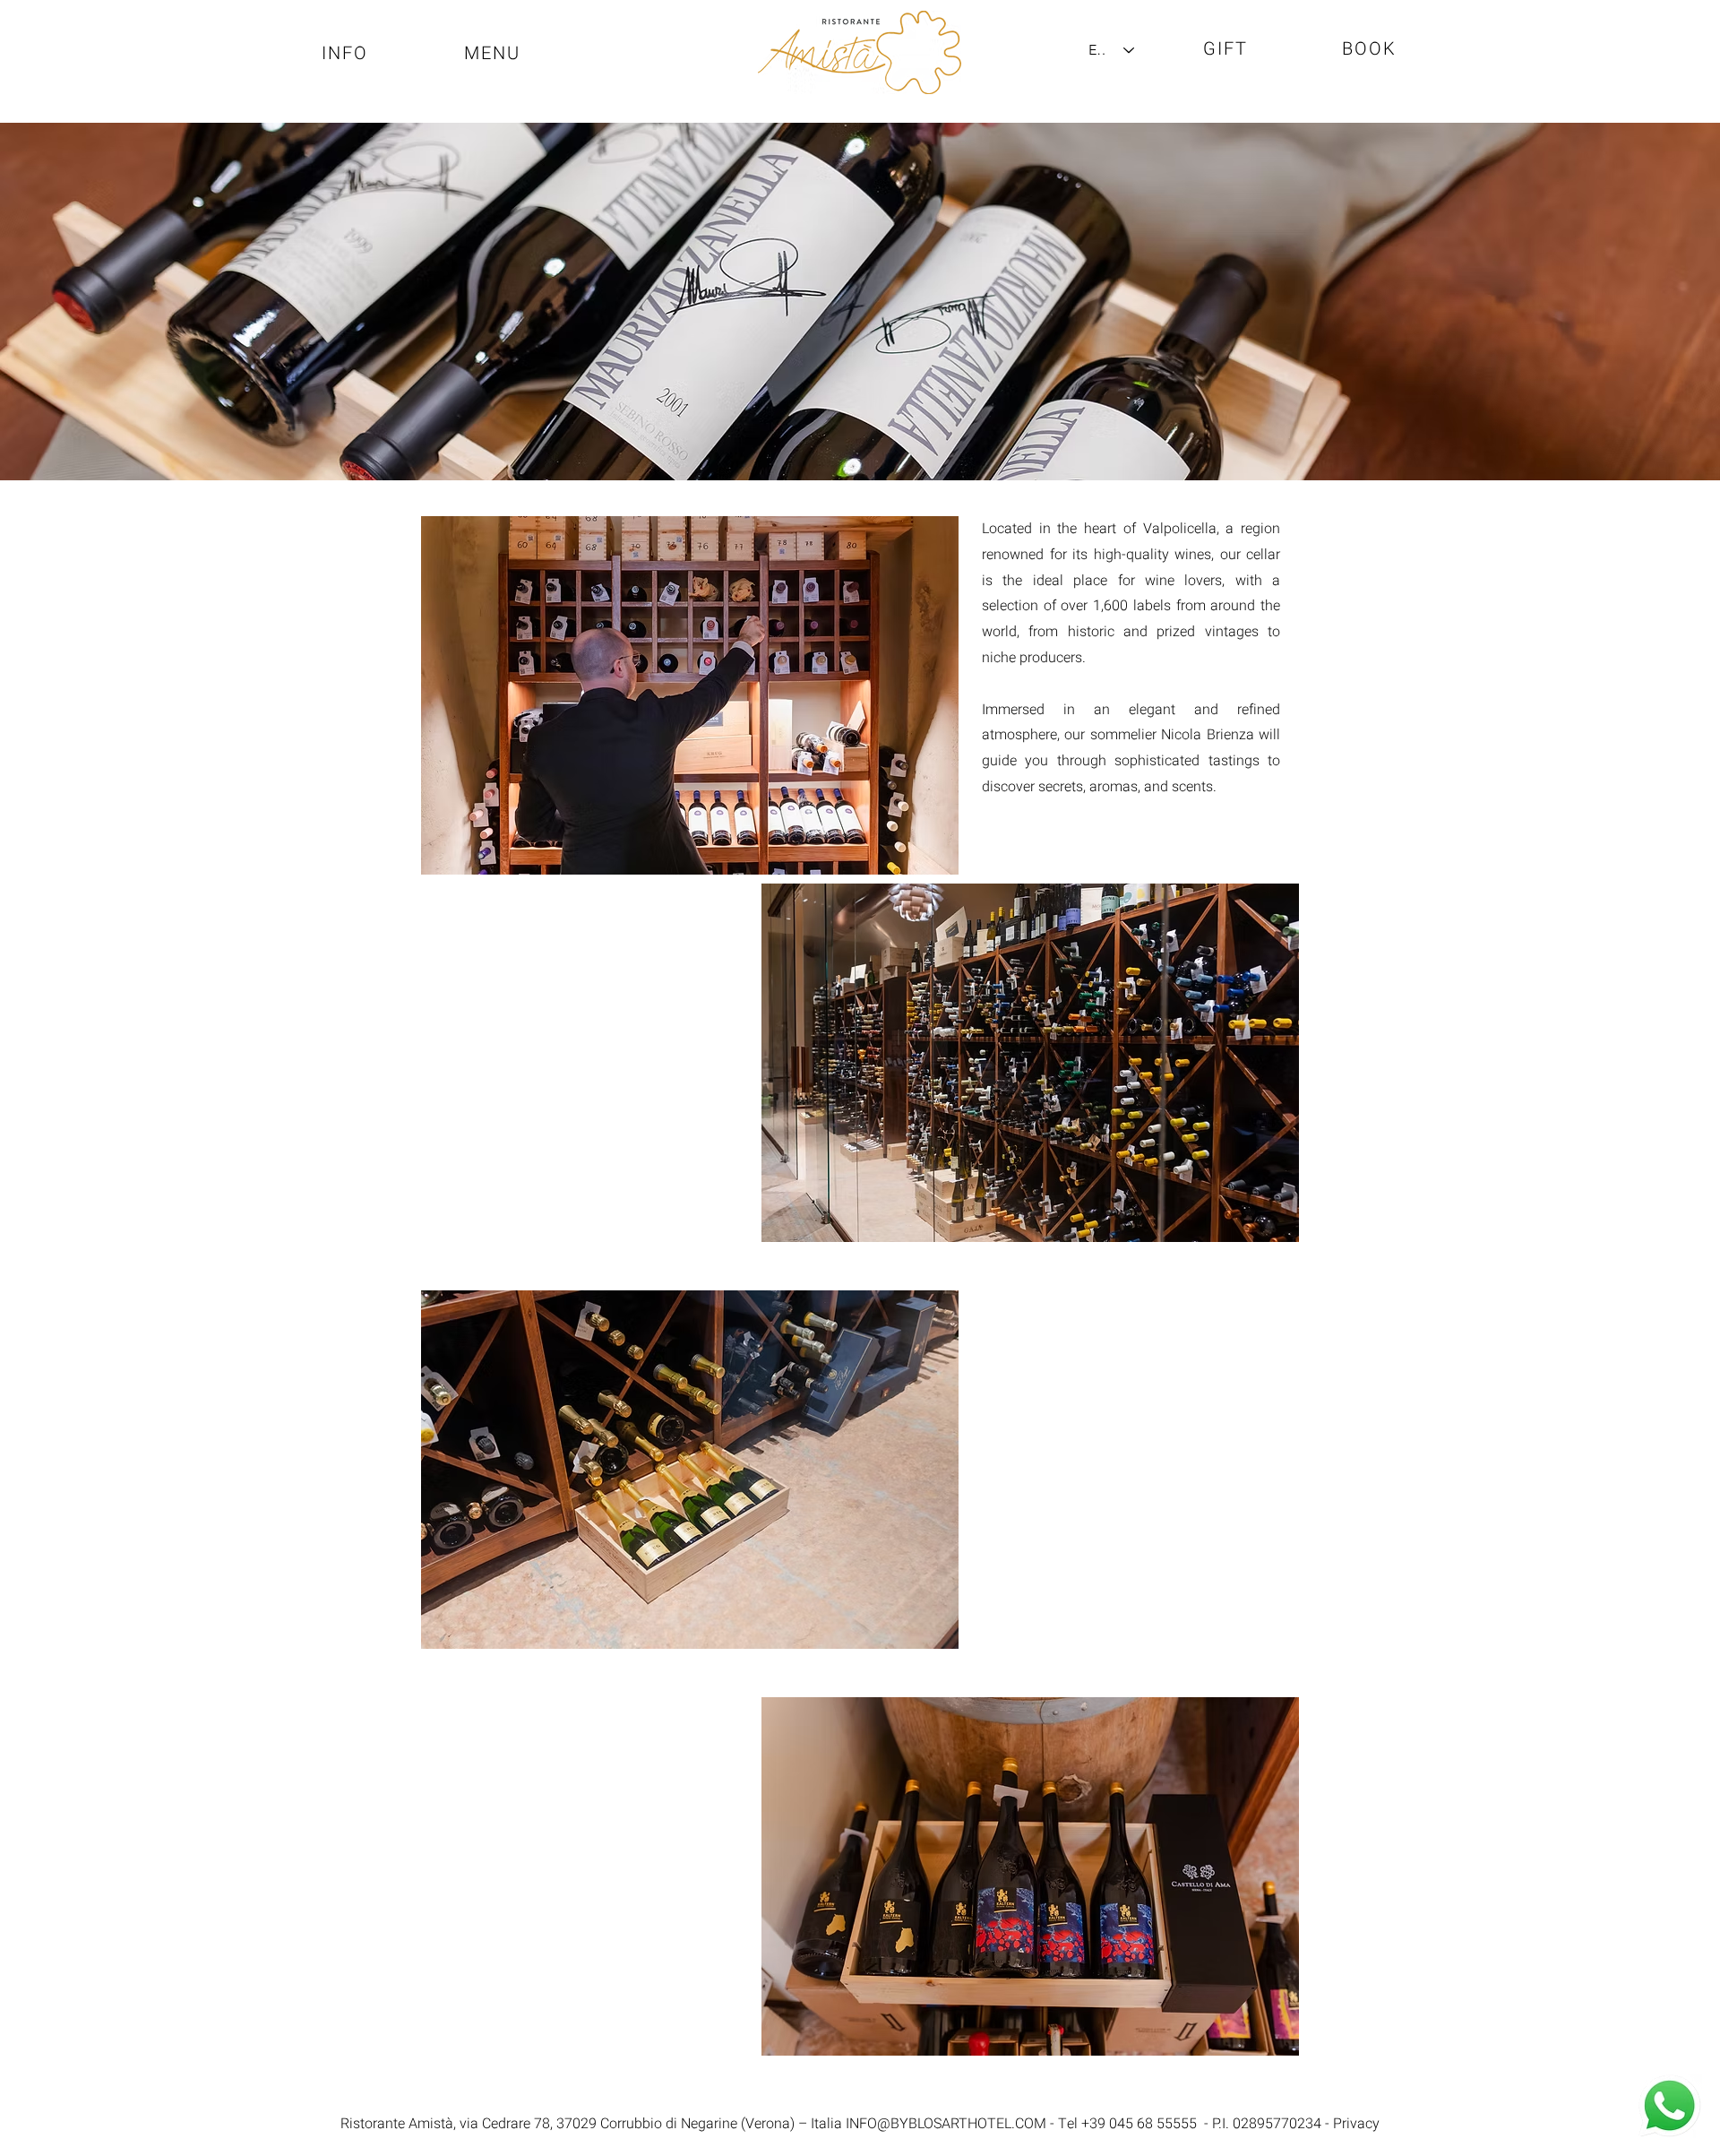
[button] (494, 53)
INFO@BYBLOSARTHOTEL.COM (946, 2124)
